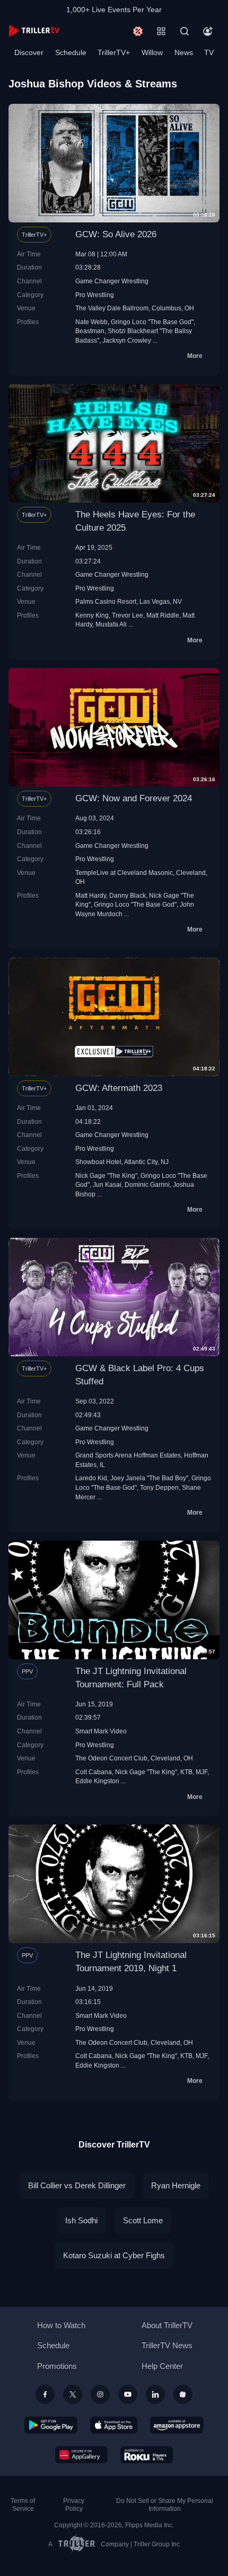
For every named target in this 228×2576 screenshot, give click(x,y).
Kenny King (92, 615)
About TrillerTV (167, 2325)
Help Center (162, 2366)
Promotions (57, 2366)
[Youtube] (128, 2394)
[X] (73, 2394)
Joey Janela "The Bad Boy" (149, 1478)
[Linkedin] (155, 2394)
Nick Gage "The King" (106, 1175)
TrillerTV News (167, 2345)
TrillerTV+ (114, 52)
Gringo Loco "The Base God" (152, 322)
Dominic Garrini (147, 1184)
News (184, 52)
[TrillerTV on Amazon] (177, 2425)
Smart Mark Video (101, 1731)
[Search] (185, 31)
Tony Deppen (159, 1487)
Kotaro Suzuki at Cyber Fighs (114, 2255)
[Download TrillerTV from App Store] (114, 2425)
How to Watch (61, 2325)
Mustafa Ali (111, 624)
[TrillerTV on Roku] (147, 2455)
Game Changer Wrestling (112, 281)
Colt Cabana (94, 1772)
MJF (201, 1772)
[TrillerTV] (34, 31)
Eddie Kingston (97, 1781)
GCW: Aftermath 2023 (119, 1088)
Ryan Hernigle (176, 2185)
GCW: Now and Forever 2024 (134, 798)
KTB (186, 1772)
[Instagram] (100, 2394)
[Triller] (183, 2394)
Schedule (71, 52)
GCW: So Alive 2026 (116, 234)
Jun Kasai (107, 1184)
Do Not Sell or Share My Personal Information (165, 2505)
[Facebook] (45, 2394)
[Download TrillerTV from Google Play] (51, 2425)
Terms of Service (23, 2505)
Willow (152, 52)
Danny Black (128, 895)
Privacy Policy (74, 2505)
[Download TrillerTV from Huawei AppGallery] (81, 2455)
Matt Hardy (91, 895)
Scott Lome (143, 2220)
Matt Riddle (163, 615)
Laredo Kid (91, 1478)
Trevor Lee (128, 615)
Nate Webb (91, 322)
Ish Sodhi (81, 2220)
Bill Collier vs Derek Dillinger (77, 2185)
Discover (29, 52)
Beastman (90, 331)
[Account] (208, 31)
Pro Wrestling (95, 295)
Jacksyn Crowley (127, 340)
